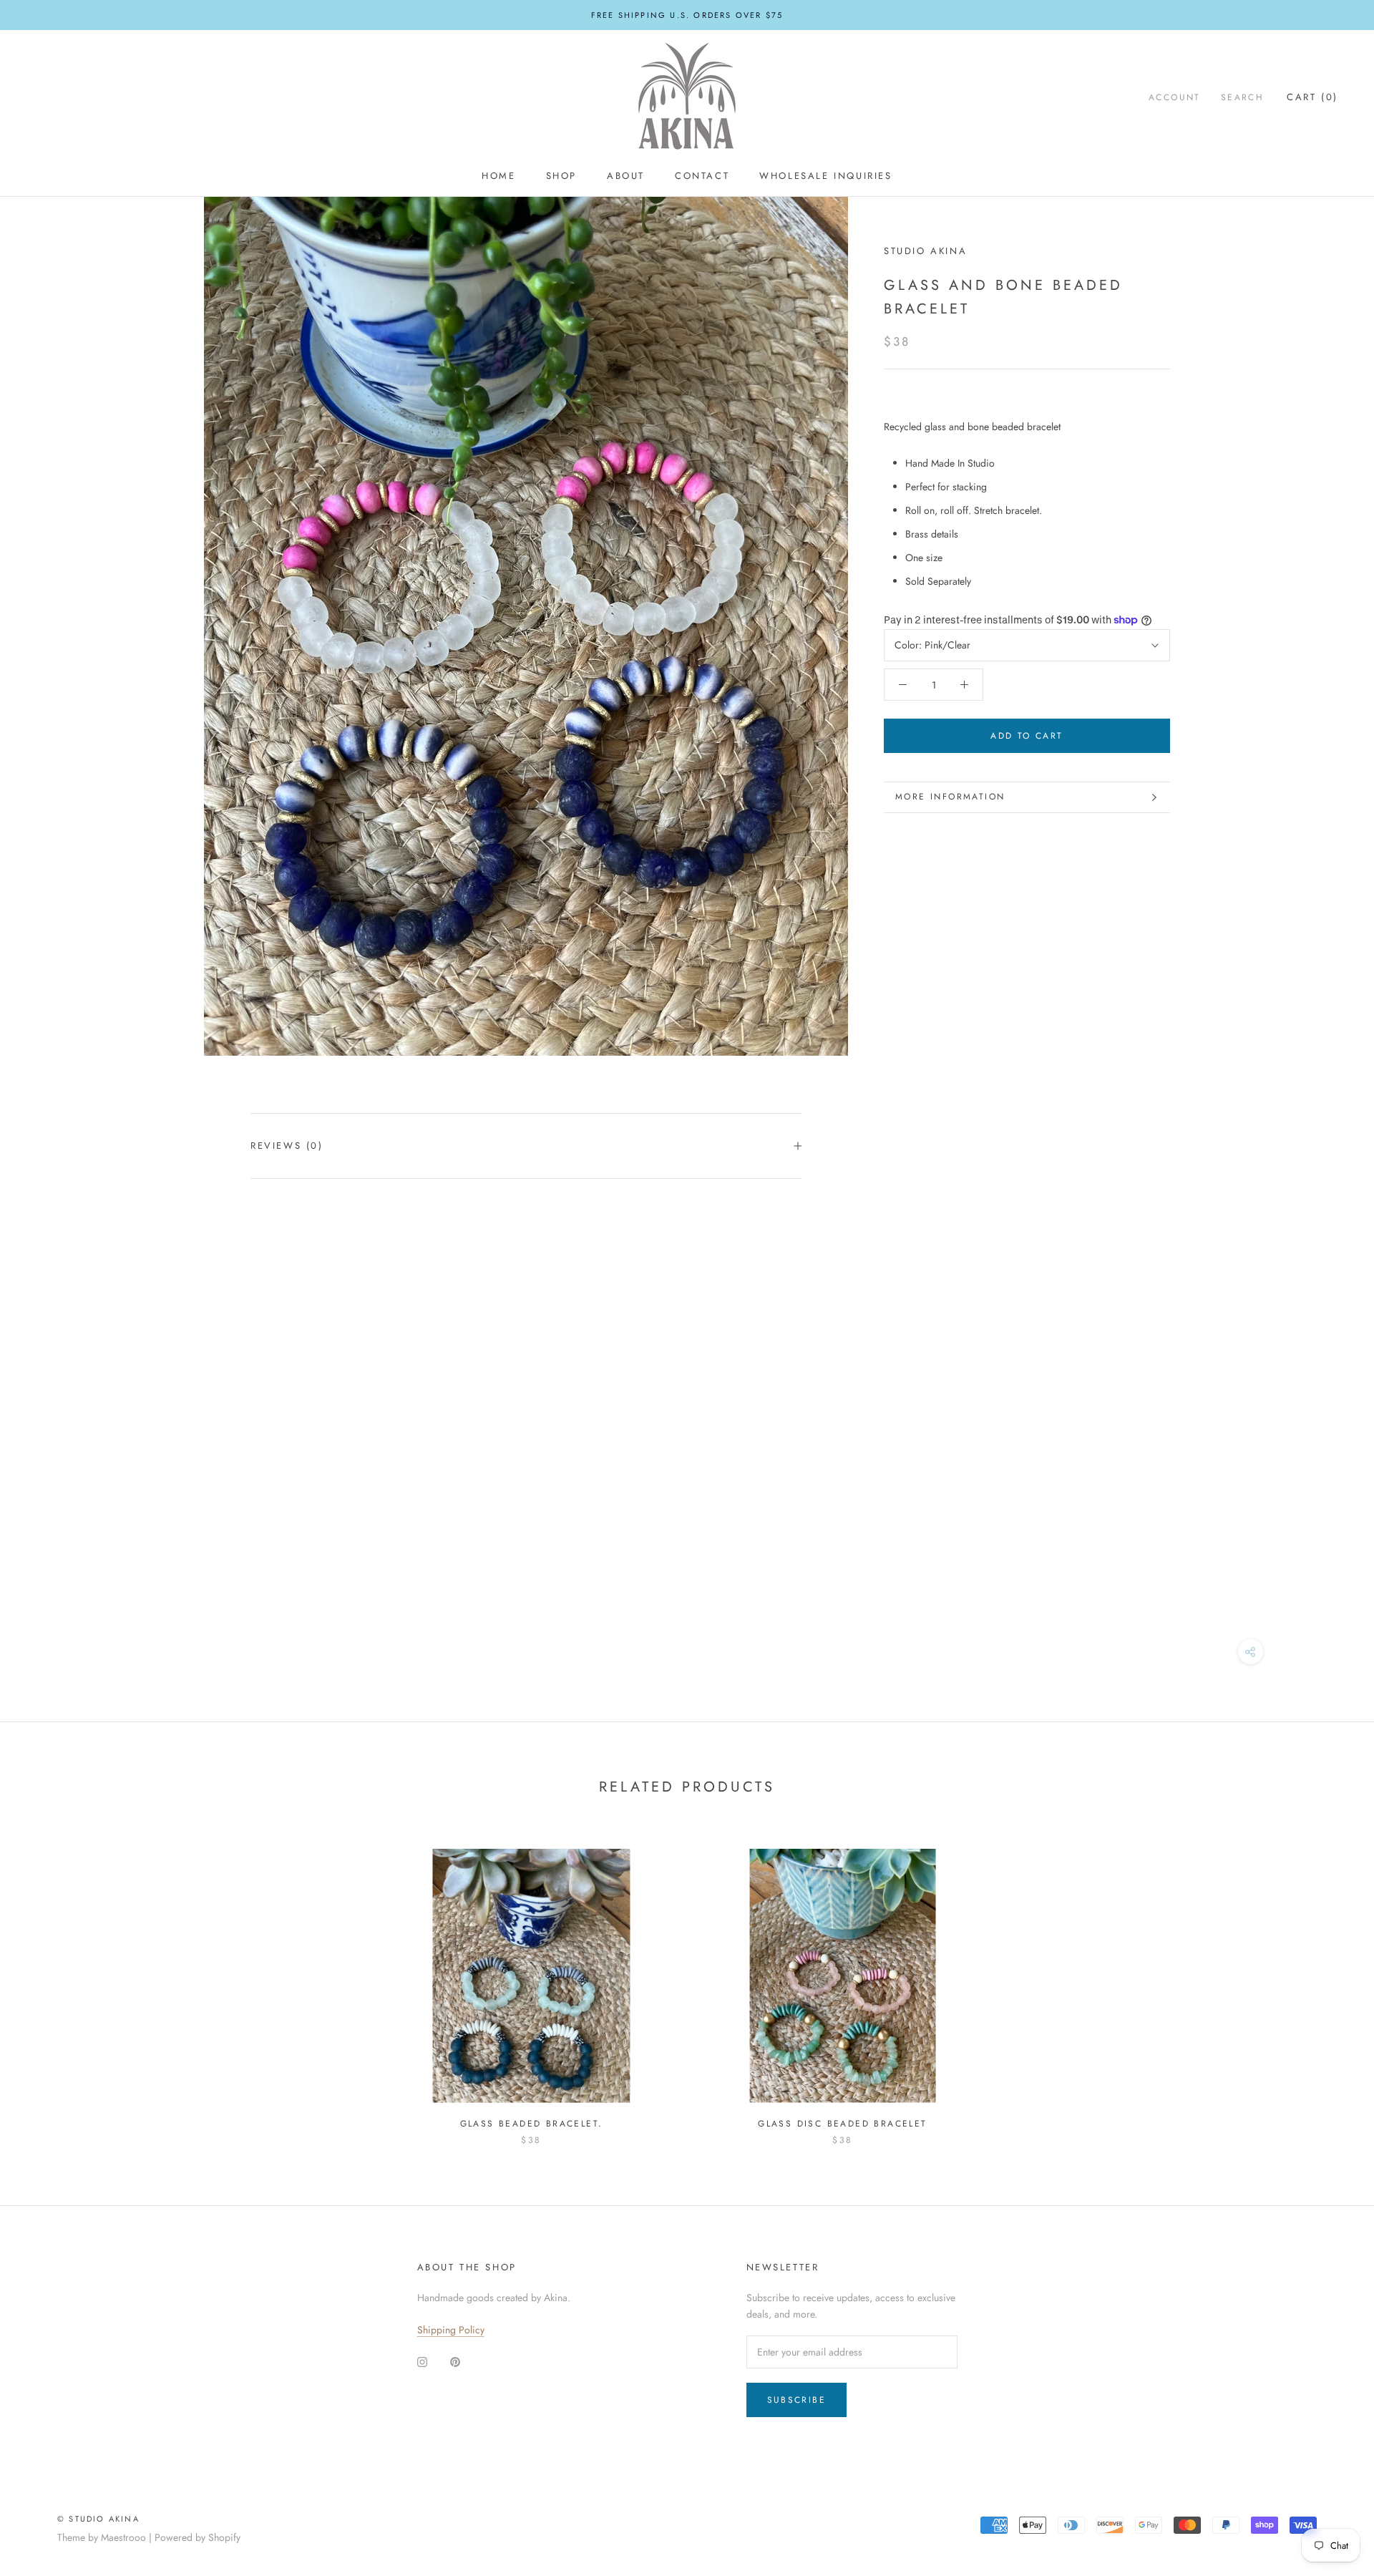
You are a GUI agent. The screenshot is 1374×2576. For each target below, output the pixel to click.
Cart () (1312, 97)
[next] (1329, 1982)
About (626, 176)
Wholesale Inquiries (825, 176)
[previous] (45, 1982)
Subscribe (797, 2400)
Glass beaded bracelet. (532, 2124)
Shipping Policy (451, 2330)
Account (1175, 97)
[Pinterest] (455, 2361)
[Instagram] (422, 2361)
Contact (702, 176)
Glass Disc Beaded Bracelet (842, 2124)
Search (1242, 97)
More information (950, 797)
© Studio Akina (98, 2519)
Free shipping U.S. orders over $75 (687, 15)
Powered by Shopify (198, 2537)
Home (498, 176)
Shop (561, 176)
